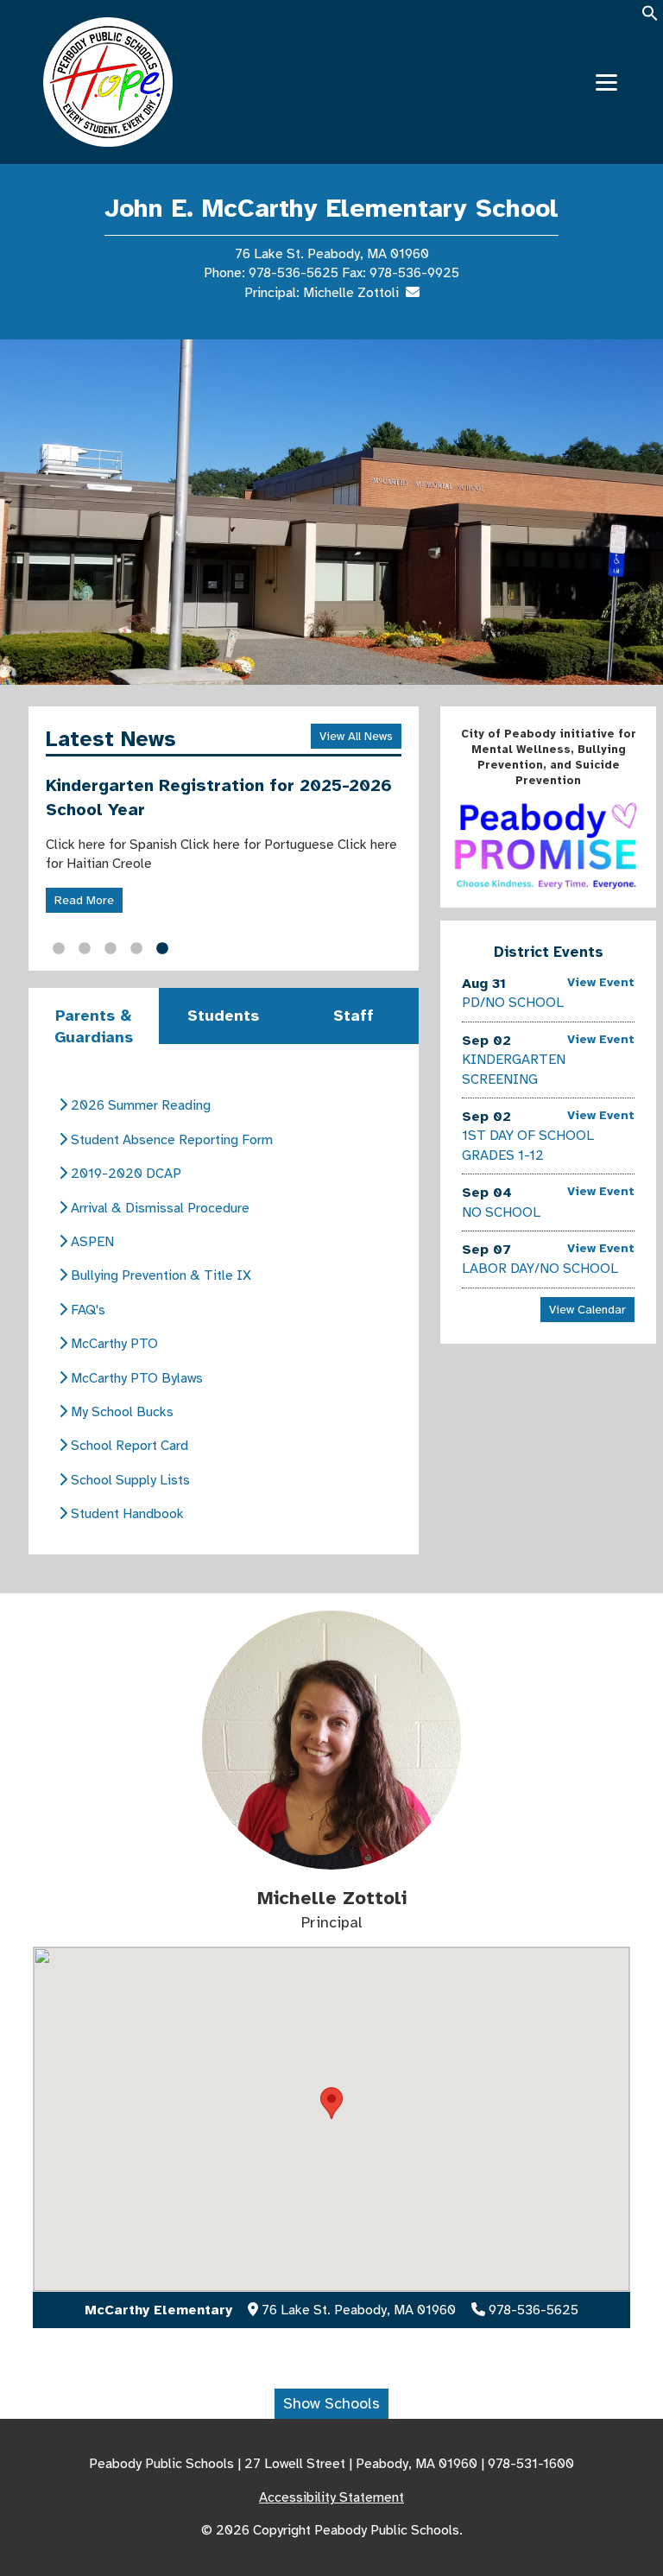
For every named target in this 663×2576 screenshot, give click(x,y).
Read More (84, 900)
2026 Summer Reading (139, 1105)
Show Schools (331, 2403)
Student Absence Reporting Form (170, 1140)
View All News (356, 736)
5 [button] (162, 949)
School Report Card (128, 1446)
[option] (331, 512)
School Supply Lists (129, 1480)
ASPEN (91, 1242)
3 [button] (110, 949)
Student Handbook (126, 1514)
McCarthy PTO (113, 1344)
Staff (354, 1016)
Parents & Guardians (94, 1026)
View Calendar (587, 1310)
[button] (650, 19)
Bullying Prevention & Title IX (159, 1275)
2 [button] (85, 949)
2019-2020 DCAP (124, 1174)
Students (223, 1016)
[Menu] (606, 82)
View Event (601, 982)
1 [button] (59, 949)
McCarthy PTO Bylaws (135, 1378)
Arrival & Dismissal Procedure (158, 1208)
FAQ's (86, 1310)
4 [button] (136, 949)
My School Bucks (120, 1412)
